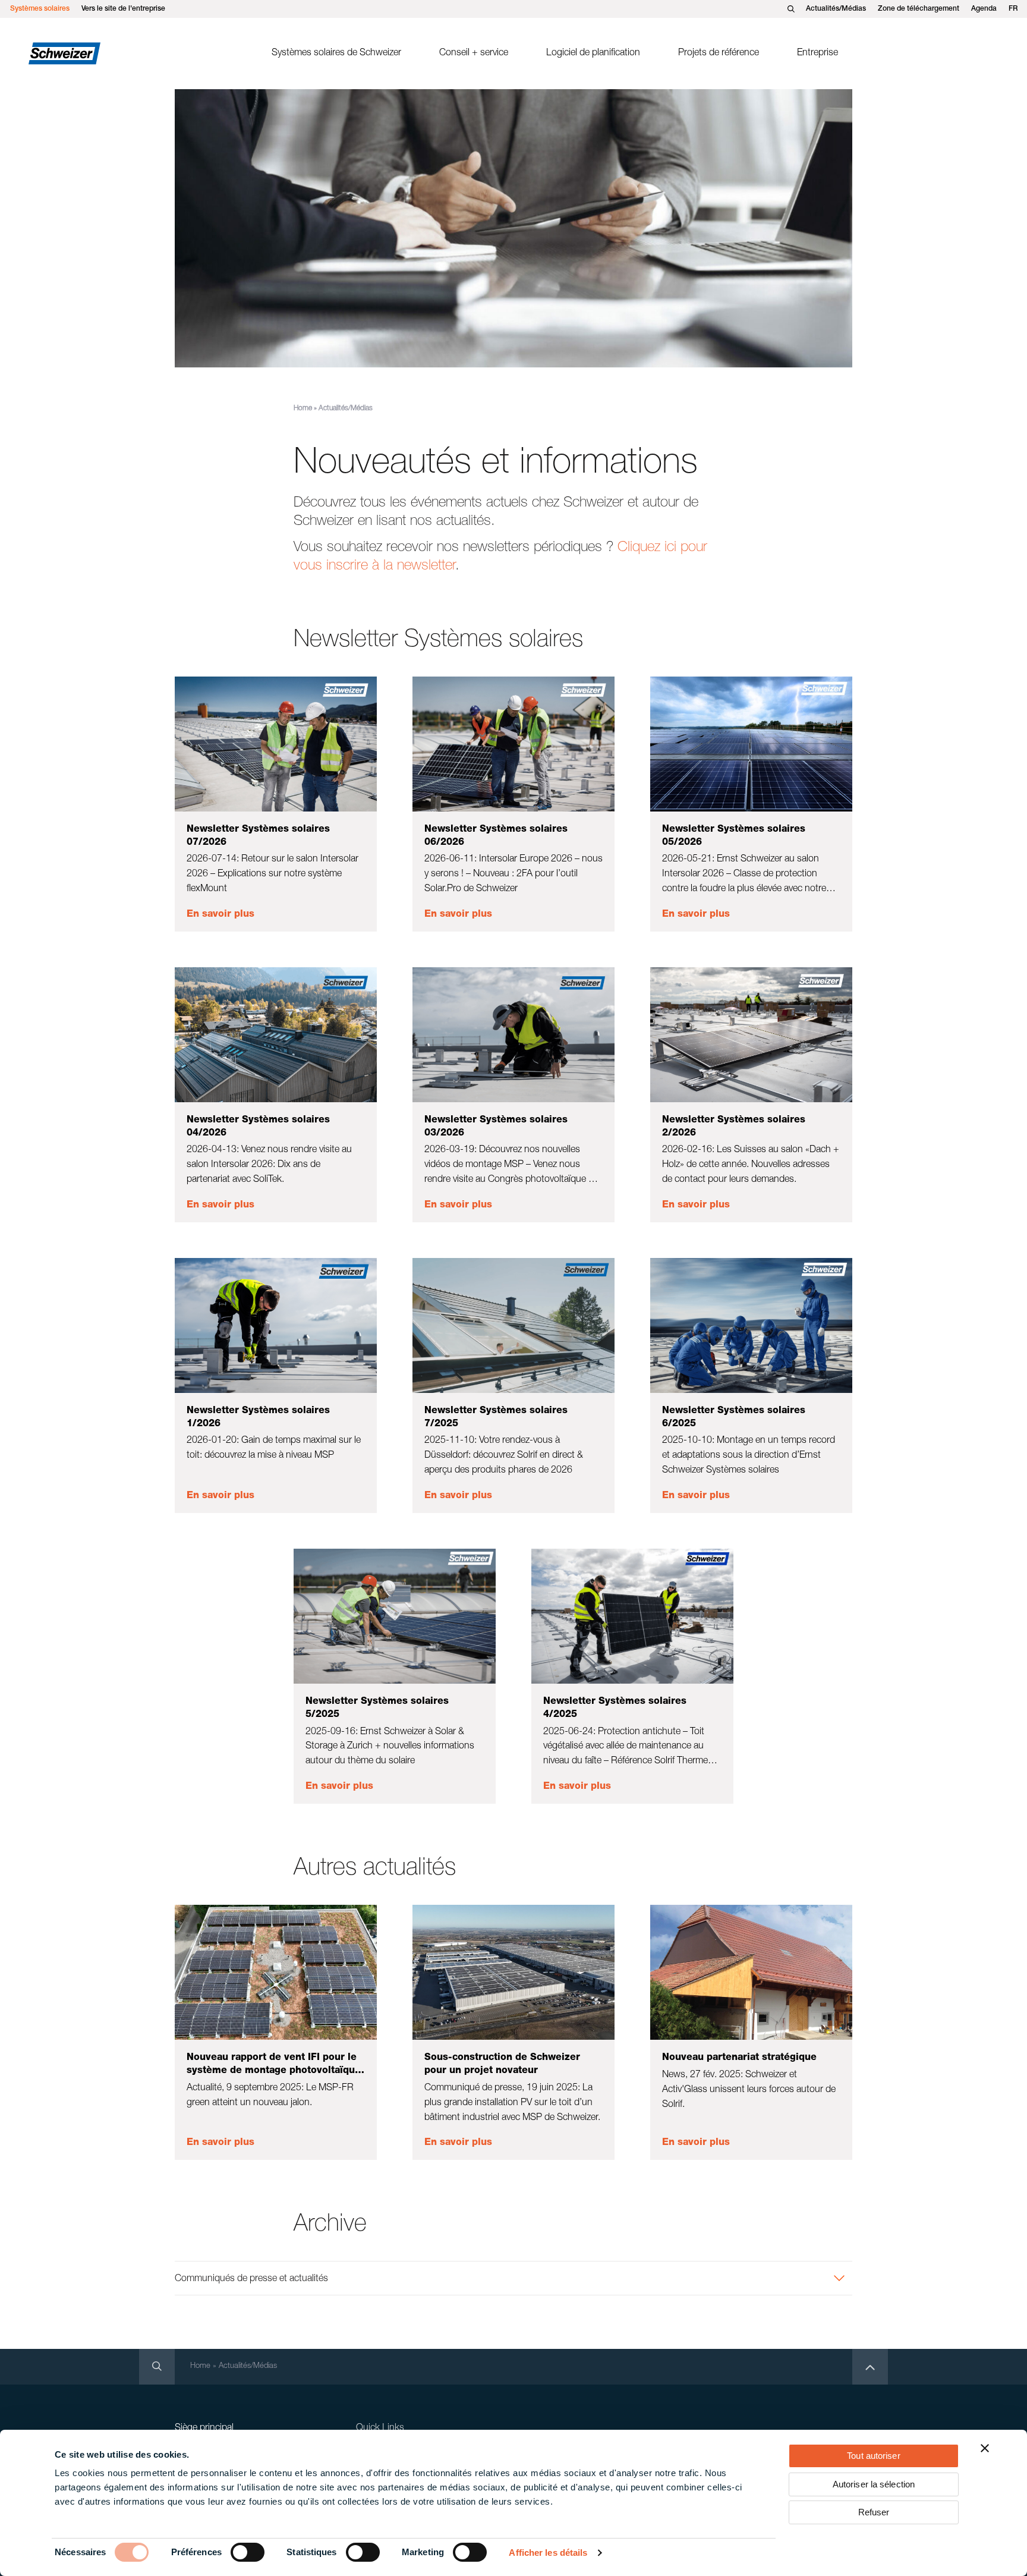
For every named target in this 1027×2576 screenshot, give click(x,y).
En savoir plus (220, 915)
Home (303, 408)
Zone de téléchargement (919, 9)
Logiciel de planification (593, 54)
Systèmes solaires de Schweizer (336, 54)
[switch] (248, 2552)
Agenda (984, 9)
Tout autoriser (873, 2456)
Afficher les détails (548, 2553)
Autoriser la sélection (874, 2484)
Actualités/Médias (836, 9)
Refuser (874, 2512)
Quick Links (380, 2429)
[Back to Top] (870, 2367)
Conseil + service (474, 54)
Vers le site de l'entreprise (123, 9)
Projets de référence (719, 54)
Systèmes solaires (40, 9)
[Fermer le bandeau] (985, 2448)
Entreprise (817, 54)
